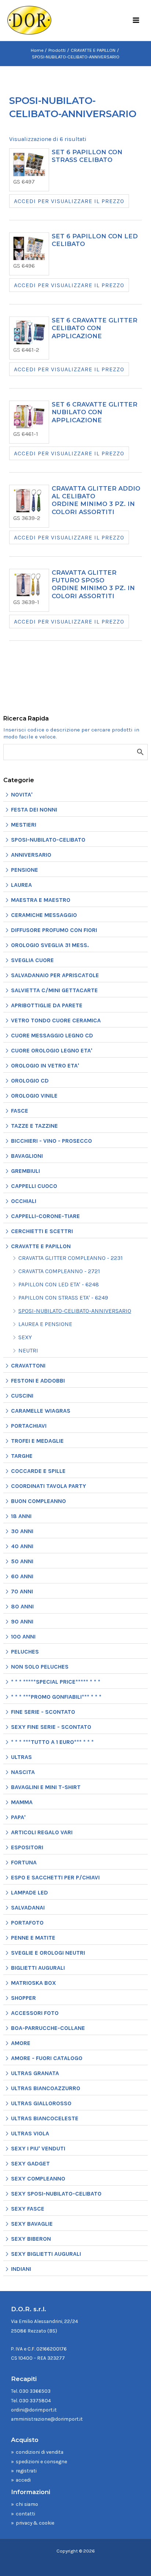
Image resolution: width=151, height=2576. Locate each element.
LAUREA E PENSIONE (45, 1324)
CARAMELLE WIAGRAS (41, 1411)
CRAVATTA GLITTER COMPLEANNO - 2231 (71, 1258)
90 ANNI (22, 1621)
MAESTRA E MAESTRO (41, 900)
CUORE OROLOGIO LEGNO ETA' (52, 1050)
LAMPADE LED (30, 1892)
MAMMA (22, 1802)
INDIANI (21, 2269)
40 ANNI (22, 1546)
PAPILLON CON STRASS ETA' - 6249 (63, 1298)
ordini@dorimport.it (34, 2410)
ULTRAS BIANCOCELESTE (45, 2118)
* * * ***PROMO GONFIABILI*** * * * (56, 1697)
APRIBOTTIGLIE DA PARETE (47, 1005)
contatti (25, 2514)
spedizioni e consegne (41, 2461)
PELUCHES (25, 1652)
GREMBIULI (25, 1171)
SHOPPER (23, 1998)
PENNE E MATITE (33, 1938)
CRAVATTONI (28, 1365)
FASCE (20, 1111)
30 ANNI (22, 1531)
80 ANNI (22, 1606)
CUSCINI (22, 1396)
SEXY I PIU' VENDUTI (38, 2148)
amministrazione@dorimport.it (47, 2419)
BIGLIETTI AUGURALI (38, 1968)
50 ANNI (22, 1561)
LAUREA (21, 885)
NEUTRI (28, 1350)
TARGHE (22, 1456)
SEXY (25, 1337)
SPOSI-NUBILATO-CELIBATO (48, 840)
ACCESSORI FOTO (35, 2013)
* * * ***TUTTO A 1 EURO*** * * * (52, 1742)
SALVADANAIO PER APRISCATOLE (55, 975)
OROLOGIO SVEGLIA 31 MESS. (50, 945)
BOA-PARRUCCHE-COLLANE (48, 2028)
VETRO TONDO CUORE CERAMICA (56, 1020)
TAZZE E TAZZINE (34, 1126)
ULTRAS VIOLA (30, 2133)
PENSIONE (25, 870)
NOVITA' (22, 794)
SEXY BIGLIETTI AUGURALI (46, 2254)
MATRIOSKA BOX (34, 1983)
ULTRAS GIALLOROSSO (41, 2103)
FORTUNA (24, 1862)
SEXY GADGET (30, 2163)
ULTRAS (21, 1757)
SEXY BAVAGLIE (32, 2224)
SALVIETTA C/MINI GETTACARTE (54, 990)
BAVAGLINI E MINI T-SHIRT (46, 1787)
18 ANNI (21, 1516)
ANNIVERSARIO (31, 855)
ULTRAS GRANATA (35, 2073)
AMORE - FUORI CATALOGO (47, 2058)
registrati (26, 2471)
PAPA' (18, 1817)
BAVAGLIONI (27, 1156)
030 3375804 (35, 2400)
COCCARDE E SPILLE (38, 1471)
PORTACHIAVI (29, 1426)
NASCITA (23, 1772)
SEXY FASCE (28, 2209)
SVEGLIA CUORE (32, 960)
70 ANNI (22, 1591)
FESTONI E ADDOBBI (38, 1381)
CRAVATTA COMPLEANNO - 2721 (59, 1271)
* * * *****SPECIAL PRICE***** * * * (56, 1682)
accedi (23, 2480)
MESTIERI (24, 825)
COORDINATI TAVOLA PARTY (49, 1486)
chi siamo (27, 2504)
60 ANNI (22, 1576)
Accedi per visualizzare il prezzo (69, 201)
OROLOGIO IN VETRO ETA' (45, 1065)
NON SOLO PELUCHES (40, 1667)
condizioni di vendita (40, 2452)
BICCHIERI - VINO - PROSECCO (51, 1141)
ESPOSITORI (27, 1847)
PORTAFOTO (27, 1923)
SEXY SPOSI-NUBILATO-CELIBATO (56, 2194)
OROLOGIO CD (30, 1081)
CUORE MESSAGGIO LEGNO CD (52, 1035)
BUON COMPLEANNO (38, 1501)
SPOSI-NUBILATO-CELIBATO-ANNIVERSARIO (75, 1311)
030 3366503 (35, 2391)
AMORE (21, 2043)
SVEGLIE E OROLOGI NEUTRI (48, 1953)
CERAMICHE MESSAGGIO (44, 915)
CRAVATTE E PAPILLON (41, 1246)
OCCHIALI (24, 1201)
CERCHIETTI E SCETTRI (42, 1231)
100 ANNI (23, 1636)
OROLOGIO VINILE (34, 1096)
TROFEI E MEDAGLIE (37, 1441)
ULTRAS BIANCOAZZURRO (46, 2088)
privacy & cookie (35, 2523)
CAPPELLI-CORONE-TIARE (45, 1216)
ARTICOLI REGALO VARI (42, 1832)
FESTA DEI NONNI (34, 810)
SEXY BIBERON (31, 2239)
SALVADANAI (28, 1907)
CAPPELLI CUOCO (34, 1186)
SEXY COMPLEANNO (38, 2178)
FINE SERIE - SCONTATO (43, 1712)
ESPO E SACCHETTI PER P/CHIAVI (55, 1877)
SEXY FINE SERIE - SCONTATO (51, 1727)
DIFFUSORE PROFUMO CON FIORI (54, 930)
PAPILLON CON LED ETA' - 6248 (59, 1284)
